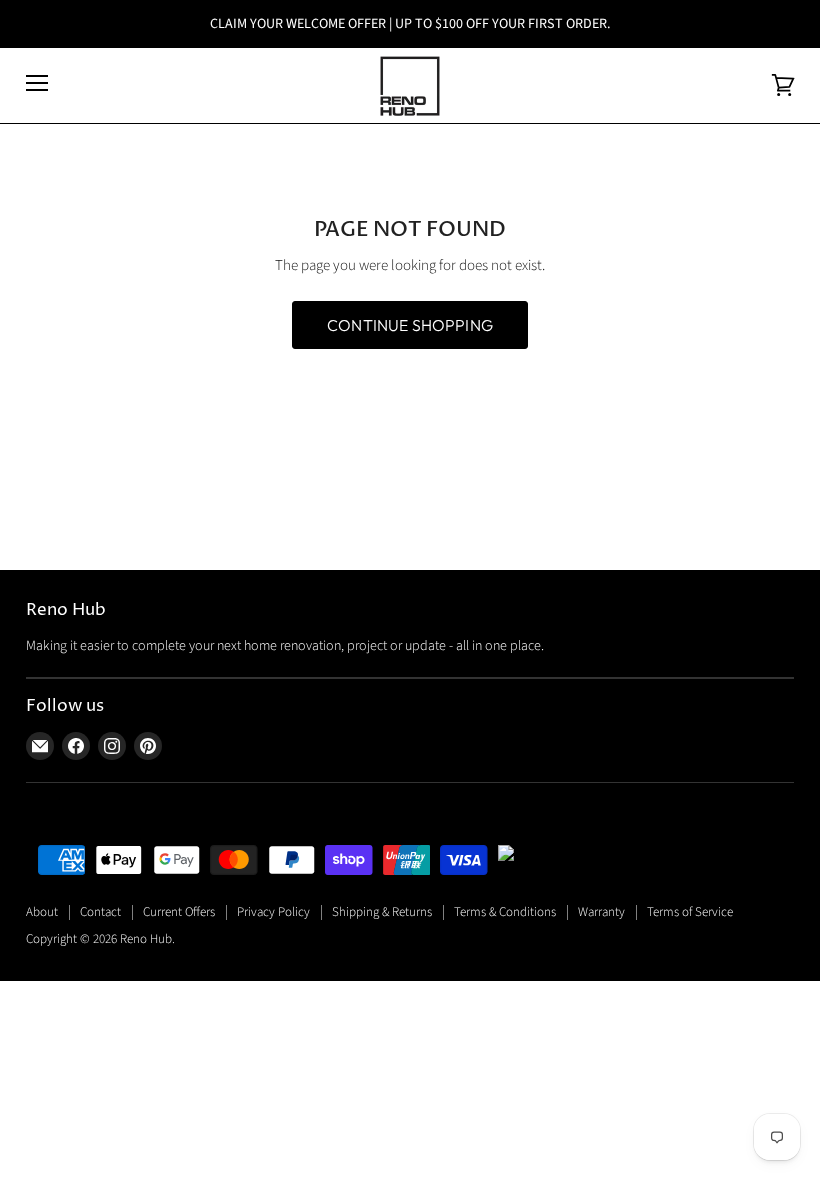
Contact (100, 912)
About (42, 912)
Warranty (601, 912)
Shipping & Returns (382, 912)
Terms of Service (690, 912)
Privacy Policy (273, 912)
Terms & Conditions (505, 912)
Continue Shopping (410, 325)
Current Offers (179, 912)
